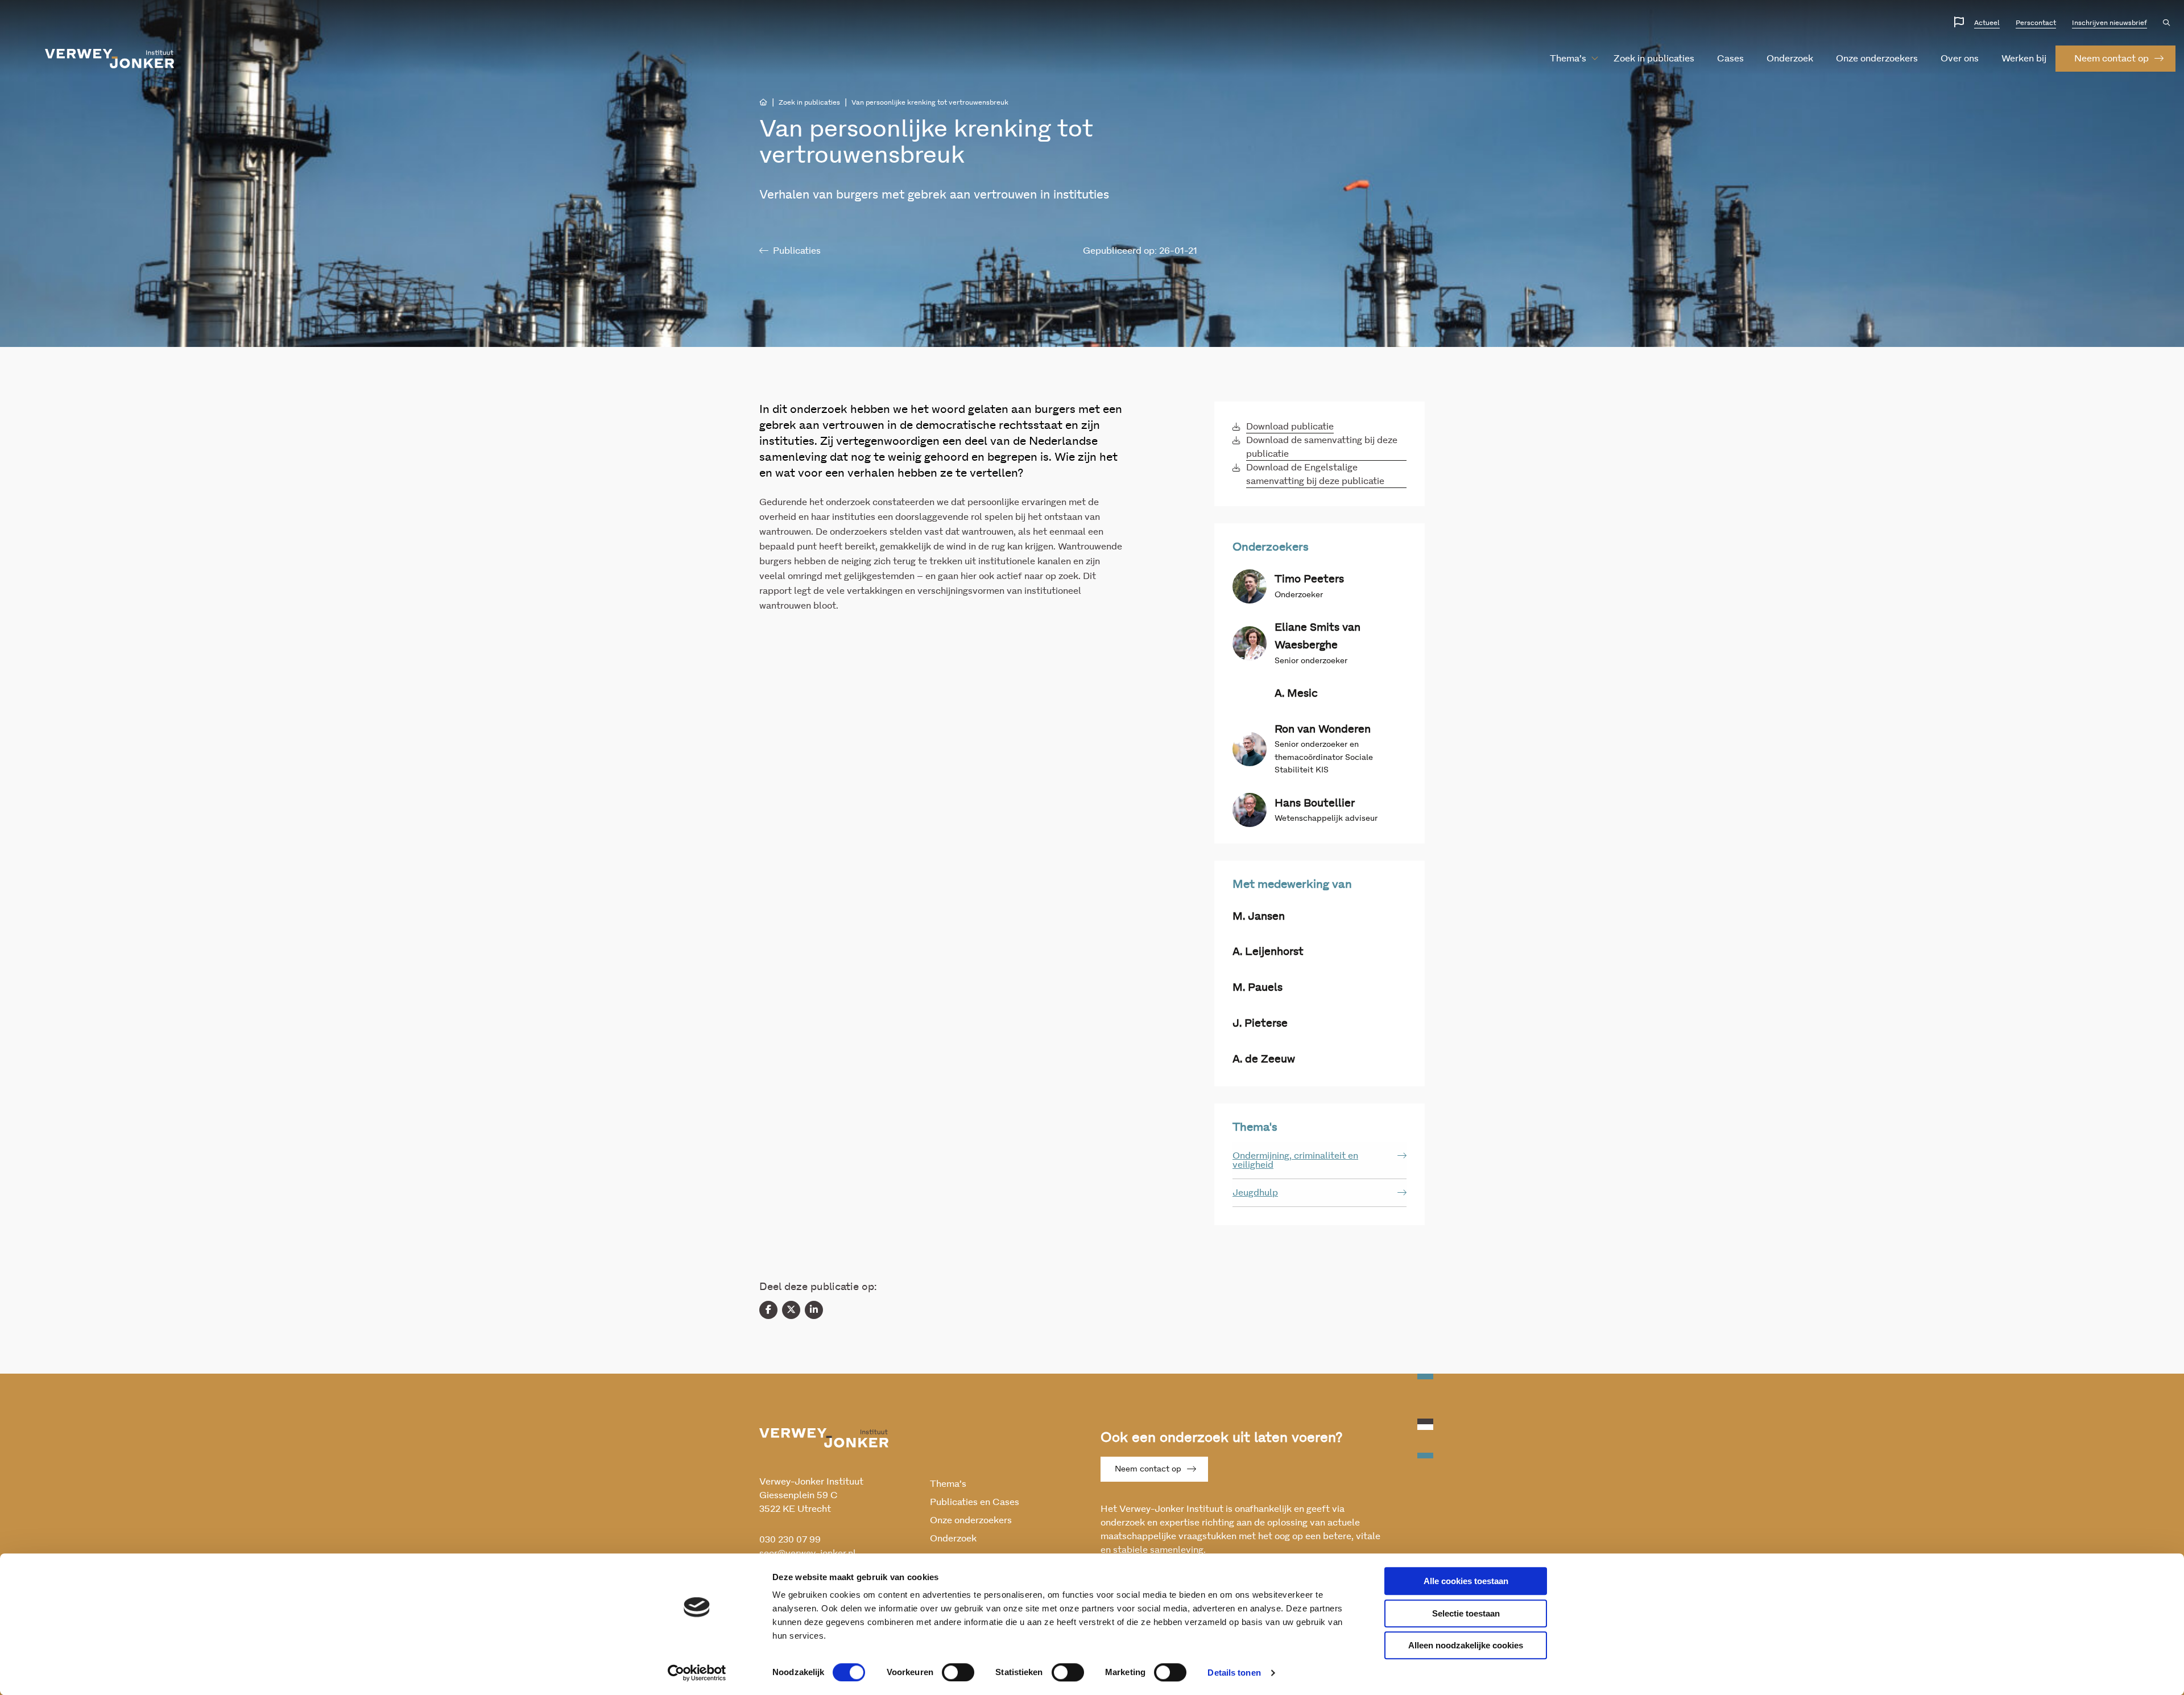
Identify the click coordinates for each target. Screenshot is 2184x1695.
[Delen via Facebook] (768, 1310)
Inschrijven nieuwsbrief (2109, 23)
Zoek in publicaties (1654, 59)
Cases (1730, 59)
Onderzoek (1790, 59)
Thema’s (1568, 59)
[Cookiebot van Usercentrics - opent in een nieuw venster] (697, 1673)
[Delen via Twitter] (791, 1310)
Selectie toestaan (1466, 1613)
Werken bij (2024, 59)
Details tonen (1234, 1673)
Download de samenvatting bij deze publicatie (1322, 447)
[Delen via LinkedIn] (814, 1310)
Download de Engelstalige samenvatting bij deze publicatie (1315, 474)
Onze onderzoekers (1877, 59)
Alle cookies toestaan (1466, 1581)
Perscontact (2036, 23)
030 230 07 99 (790, 1540)
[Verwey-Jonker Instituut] (110, 59)
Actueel (1987, 23)
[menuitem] (1568, 59)
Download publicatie (1290, 427)
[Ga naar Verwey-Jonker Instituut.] (763, 102)
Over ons (1960, 59)
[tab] (1319, 1161)
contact (2111, 59)
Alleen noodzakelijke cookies (1466, 1645)
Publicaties (797, 251)
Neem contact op (1148, 1469)
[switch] (958, 1672)
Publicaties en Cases (975, 1502)
